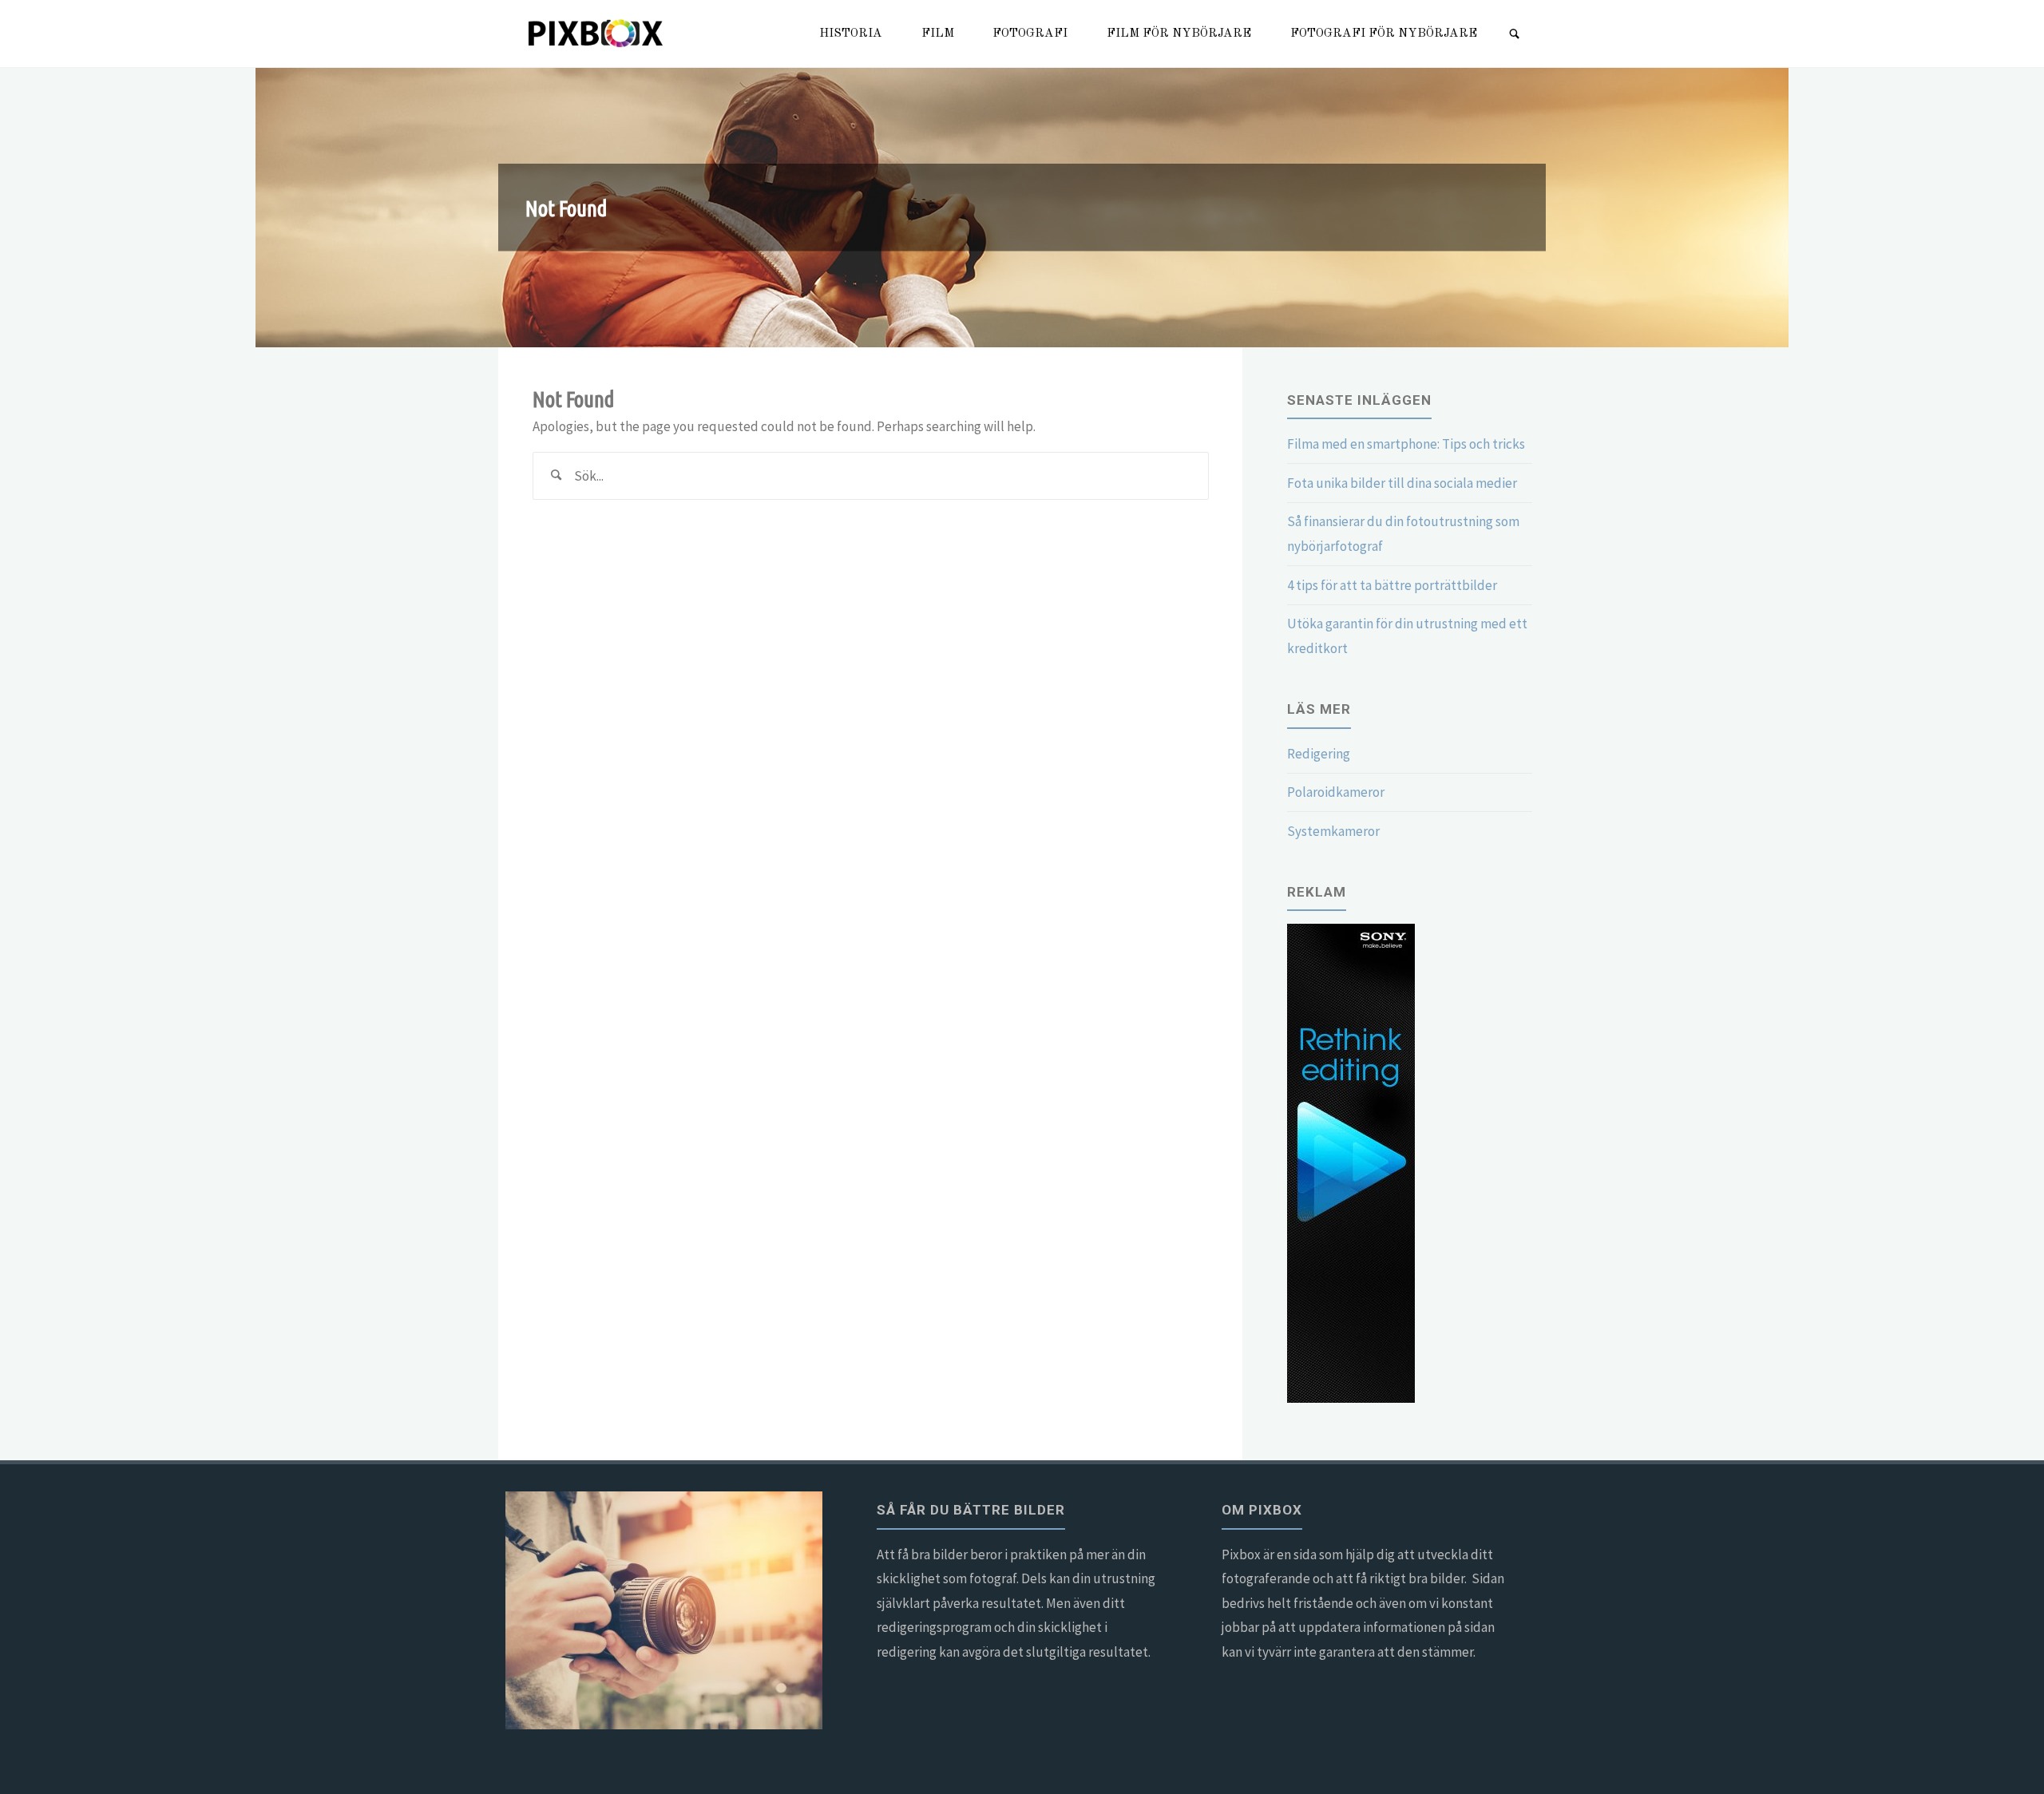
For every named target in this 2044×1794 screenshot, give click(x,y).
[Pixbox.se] (597, 34)
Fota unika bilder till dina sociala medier (1402, 483)
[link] (1515, 35)
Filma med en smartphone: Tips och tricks (1406, 444)
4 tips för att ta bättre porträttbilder (1392, 585)
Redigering (1319, 754)
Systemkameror (1333, 831)
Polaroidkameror (1336, 792)
